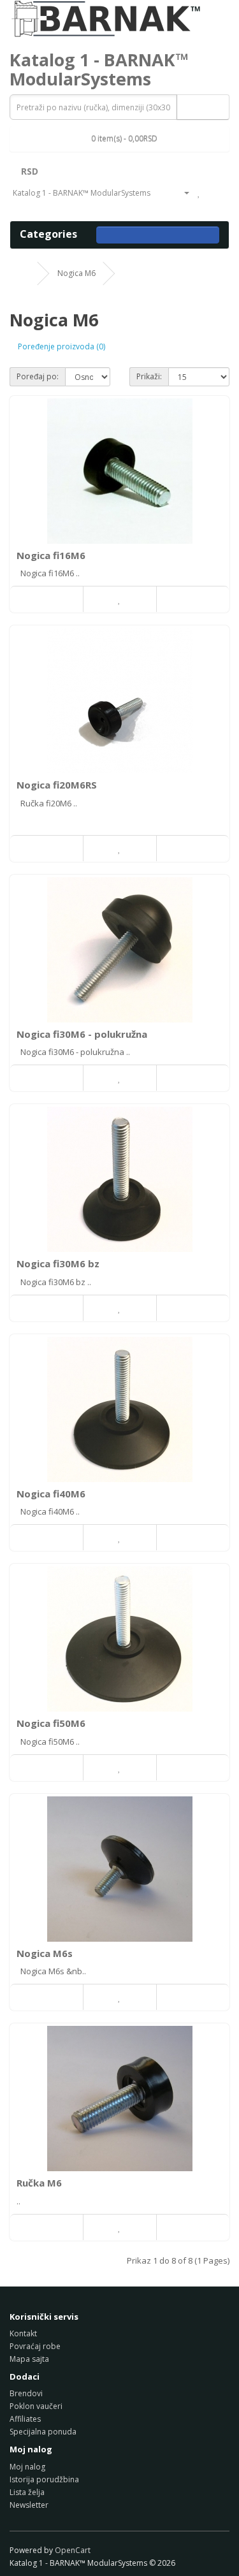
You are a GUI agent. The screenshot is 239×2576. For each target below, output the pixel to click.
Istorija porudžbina (44, 2479)
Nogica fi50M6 (51, 1723)
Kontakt (23, 2333)
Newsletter (29, 2505)
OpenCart (73, 2550)
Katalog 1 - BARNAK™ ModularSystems (99, 69)
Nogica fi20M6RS (57, 785)
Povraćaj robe (35, 2346)
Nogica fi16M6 (51, 555)
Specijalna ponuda (43, 2432)
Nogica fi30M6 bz (58, 1263)
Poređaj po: (38, 376)
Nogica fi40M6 (51, 1494)
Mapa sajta (29, 2359)
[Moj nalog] (182, 193)
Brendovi (26, 2393)
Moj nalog (27, 2467)
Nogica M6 (76, 273)
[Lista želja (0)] (199, 193)
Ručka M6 (39, 2183)
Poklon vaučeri (36, 2406)
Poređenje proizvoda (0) (62, 346)
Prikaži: (149, 376)
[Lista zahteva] (213, 193)
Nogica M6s (45, 1953)
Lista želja (27, 2492)
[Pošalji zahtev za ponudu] (16, 206)
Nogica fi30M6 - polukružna (82, 1034)
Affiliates (25, 2419)
